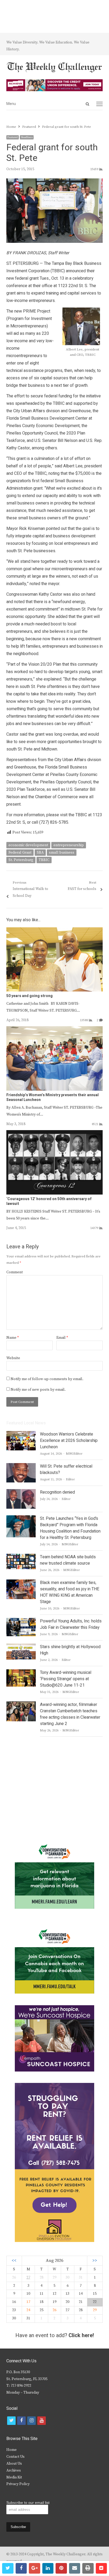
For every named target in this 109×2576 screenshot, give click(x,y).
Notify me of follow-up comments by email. (47, 1379)
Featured (13, 137)
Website (13, 1358)
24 (28, 2310)
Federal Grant (20, 853)
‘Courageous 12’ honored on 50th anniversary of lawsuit (49, 1201)
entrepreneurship (69, 845)
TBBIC (44, 860)
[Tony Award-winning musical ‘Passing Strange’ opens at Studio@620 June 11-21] (21, 1673)
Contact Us (15, 2457)
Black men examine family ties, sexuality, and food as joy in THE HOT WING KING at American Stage (70, 1592)
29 (95, 2310)
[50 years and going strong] (54, 931)
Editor (70, 1479)
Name (13, 1338)
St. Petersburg (21, 860)
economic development (28, 845)
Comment (15, 1272)
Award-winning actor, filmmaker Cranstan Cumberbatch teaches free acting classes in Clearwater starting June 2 (70, 1714)
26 (54, 2310)
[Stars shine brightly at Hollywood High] (21, 1647)
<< (14, 2261)
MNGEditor (74, 1454)
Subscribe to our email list (28, 2503)
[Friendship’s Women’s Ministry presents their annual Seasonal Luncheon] (54, 1029)
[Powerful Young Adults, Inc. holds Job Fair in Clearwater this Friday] (21, 1621)
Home (12, 2450)
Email (62, 1338)
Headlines (27, 137)
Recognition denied (57, 1492)
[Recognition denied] (21, 1492)
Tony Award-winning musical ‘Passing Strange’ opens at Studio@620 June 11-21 (66, 1679)
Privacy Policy (18, 2484)
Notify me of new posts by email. (38, 1390)
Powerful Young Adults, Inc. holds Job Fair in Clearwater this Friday (71, 1624)
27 (28, 2277)
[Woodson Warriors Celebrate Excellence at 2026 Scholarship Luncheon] (21, 1434)
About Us (14, 2464)
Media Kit (14, 2477)
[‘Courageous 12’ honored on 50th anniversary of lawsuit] (54, 1133)
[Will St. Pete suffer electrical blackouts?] (21, 1466)
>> (95, 2261)
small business (62, 853)
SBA (40, 853)
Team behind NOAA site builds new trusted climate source (68, 1560)
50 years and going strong (29, 996)
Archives (14, 2470)
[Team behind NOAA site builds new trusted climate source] (21, 1557)
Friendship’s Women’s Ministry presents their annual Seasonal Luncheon (53, 1097)
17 (28, 2302)
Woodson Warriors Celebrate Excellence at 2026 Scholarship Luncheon (69, 1441)
